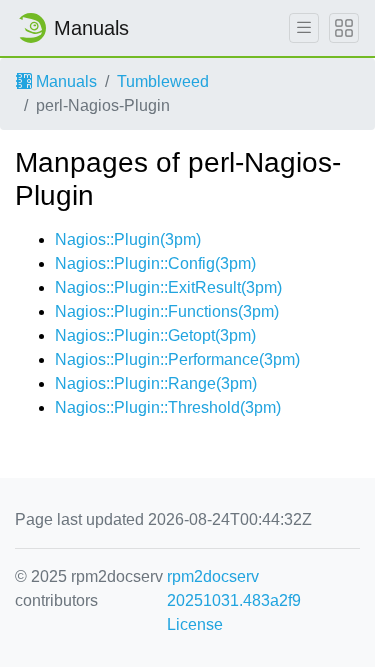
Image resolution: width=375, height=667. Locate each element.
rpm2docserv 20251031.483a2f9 (234, 588)
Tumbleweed (163, 81)
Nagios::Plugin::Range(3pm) (156, 383)
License (195, 624)
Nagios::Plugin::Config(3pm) (155, 263)
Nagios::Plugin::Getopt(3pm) (155, 335)
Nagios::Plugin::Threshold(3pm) (168, 407)
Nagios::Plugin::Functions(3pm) (167, 311)
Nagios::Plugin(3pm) (128, 239)
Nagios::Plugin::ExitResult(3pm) (168, 287)
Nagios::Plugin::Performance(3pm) (177, 359)
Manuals (64, 81)
